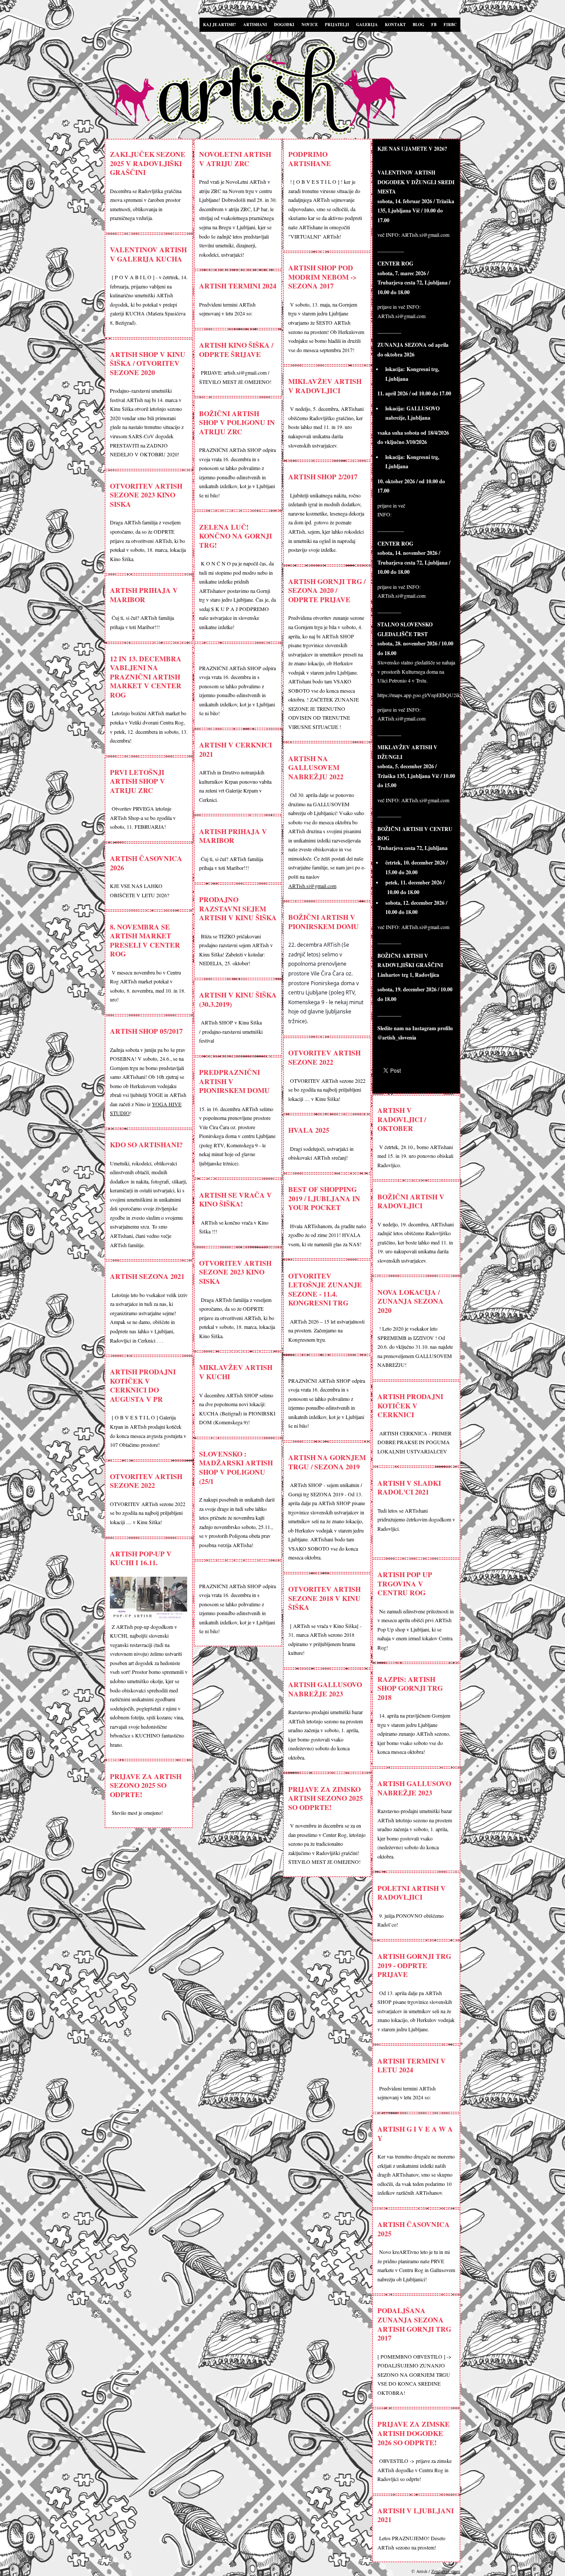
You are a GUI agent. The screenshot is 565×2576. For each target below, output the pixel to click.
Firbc (450, 25)
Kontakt (395, 25)
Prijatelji (337, 25)
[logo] (285, 91)
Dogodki (284, 25)
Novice (310, 25)
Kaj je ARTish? (220, 25)
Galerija (367, 25)
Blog (418, 25)
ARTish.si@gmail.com (312, 886)
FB (434, 25)
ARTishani (255, 25)
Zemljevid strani (446, 2571)
